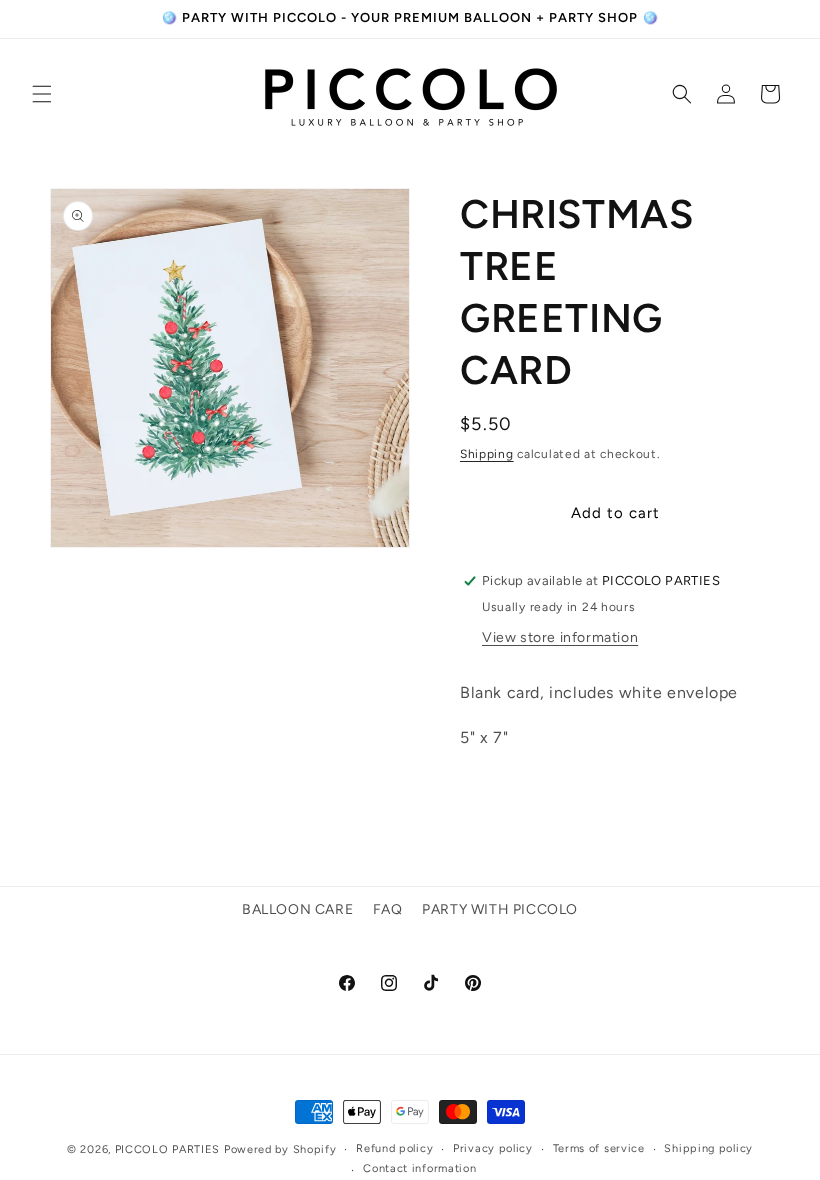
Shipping (487, 454)
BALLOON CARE (297, 909)
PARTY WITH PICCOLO (500, 909)
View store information (560, 637)
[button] (42, 94)
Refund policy (394, 1148)
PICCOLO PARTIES (168, 1149)
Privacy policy (493, 1148)
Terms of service (599, 1148)
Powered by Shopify (280, 1149)
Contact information (419, 1168)
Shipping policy (708, 1148)
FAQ (388, 909)
